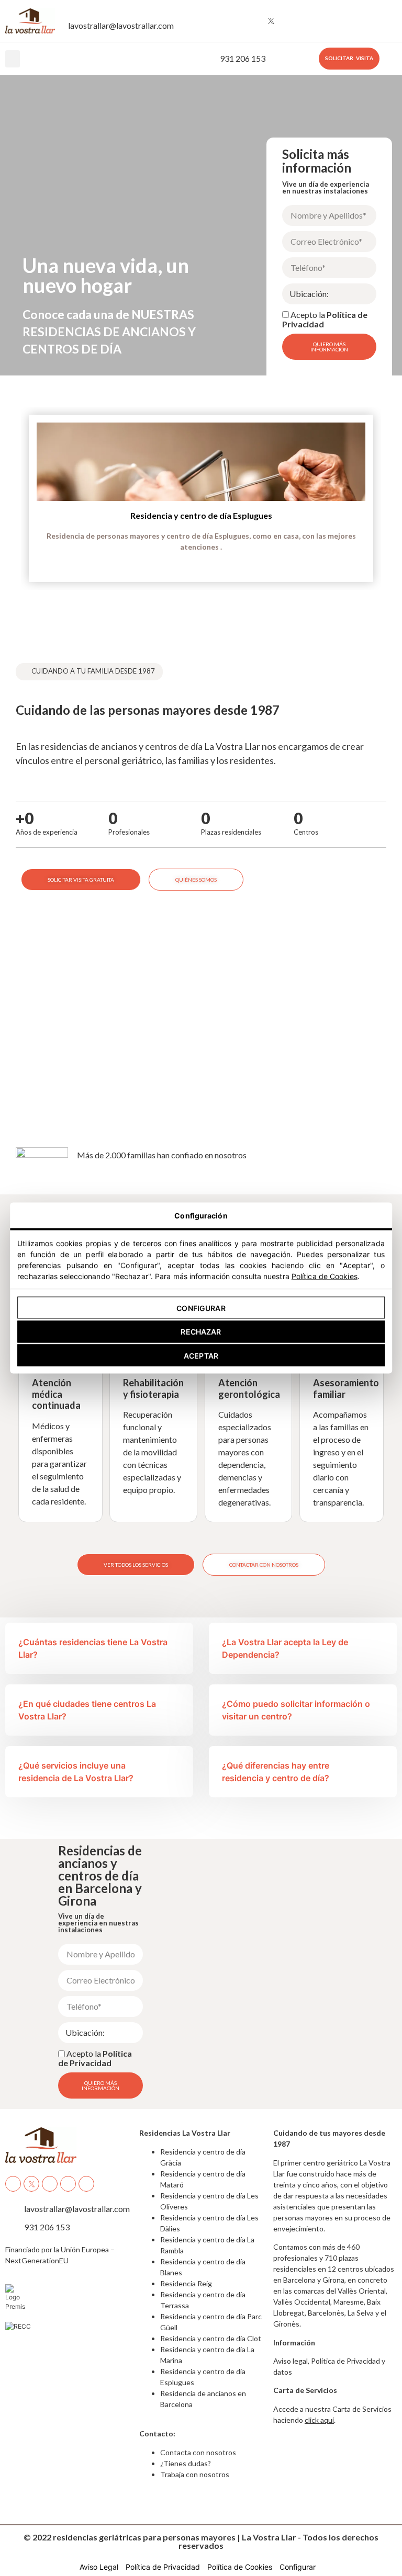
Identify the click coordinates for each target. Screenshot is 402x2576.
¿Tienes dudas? (186, 2463)
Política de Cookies (325, 1276)
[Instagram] (252, 21)
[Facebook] (232, 21)
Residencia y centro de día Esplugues (201, 515)
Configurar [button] (298, 2567)
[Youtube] (291, 21)
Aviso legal (291, 2361)
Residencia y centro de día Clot (211, 2338)
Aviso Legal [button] (99, 2567)
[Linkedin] (310, 21)
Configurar (201, 1308)
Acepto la (325, 319)
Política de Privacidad (95, 2058)
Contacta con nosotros (198, 2452)
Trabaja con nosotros (195, 2474)
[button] (13, 59)
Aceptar (201, 1355)
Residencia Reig (186, 2283)
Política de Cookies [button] (240, 2567)
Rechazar (201, 1332)
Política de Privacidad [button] (163, 2567)
